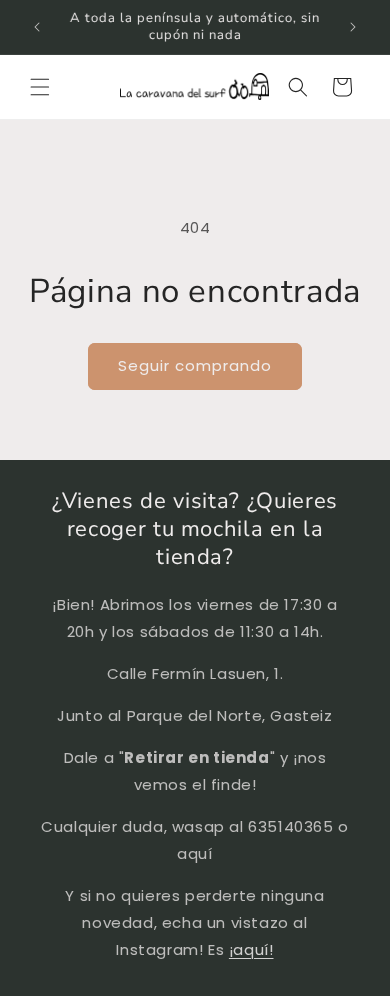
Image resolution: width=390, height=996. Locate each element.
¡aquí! (251, 949)
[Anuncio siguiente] (353, 27)
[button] (40, 87)
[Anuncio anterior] (37, 27)
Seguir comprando (195, 365)
